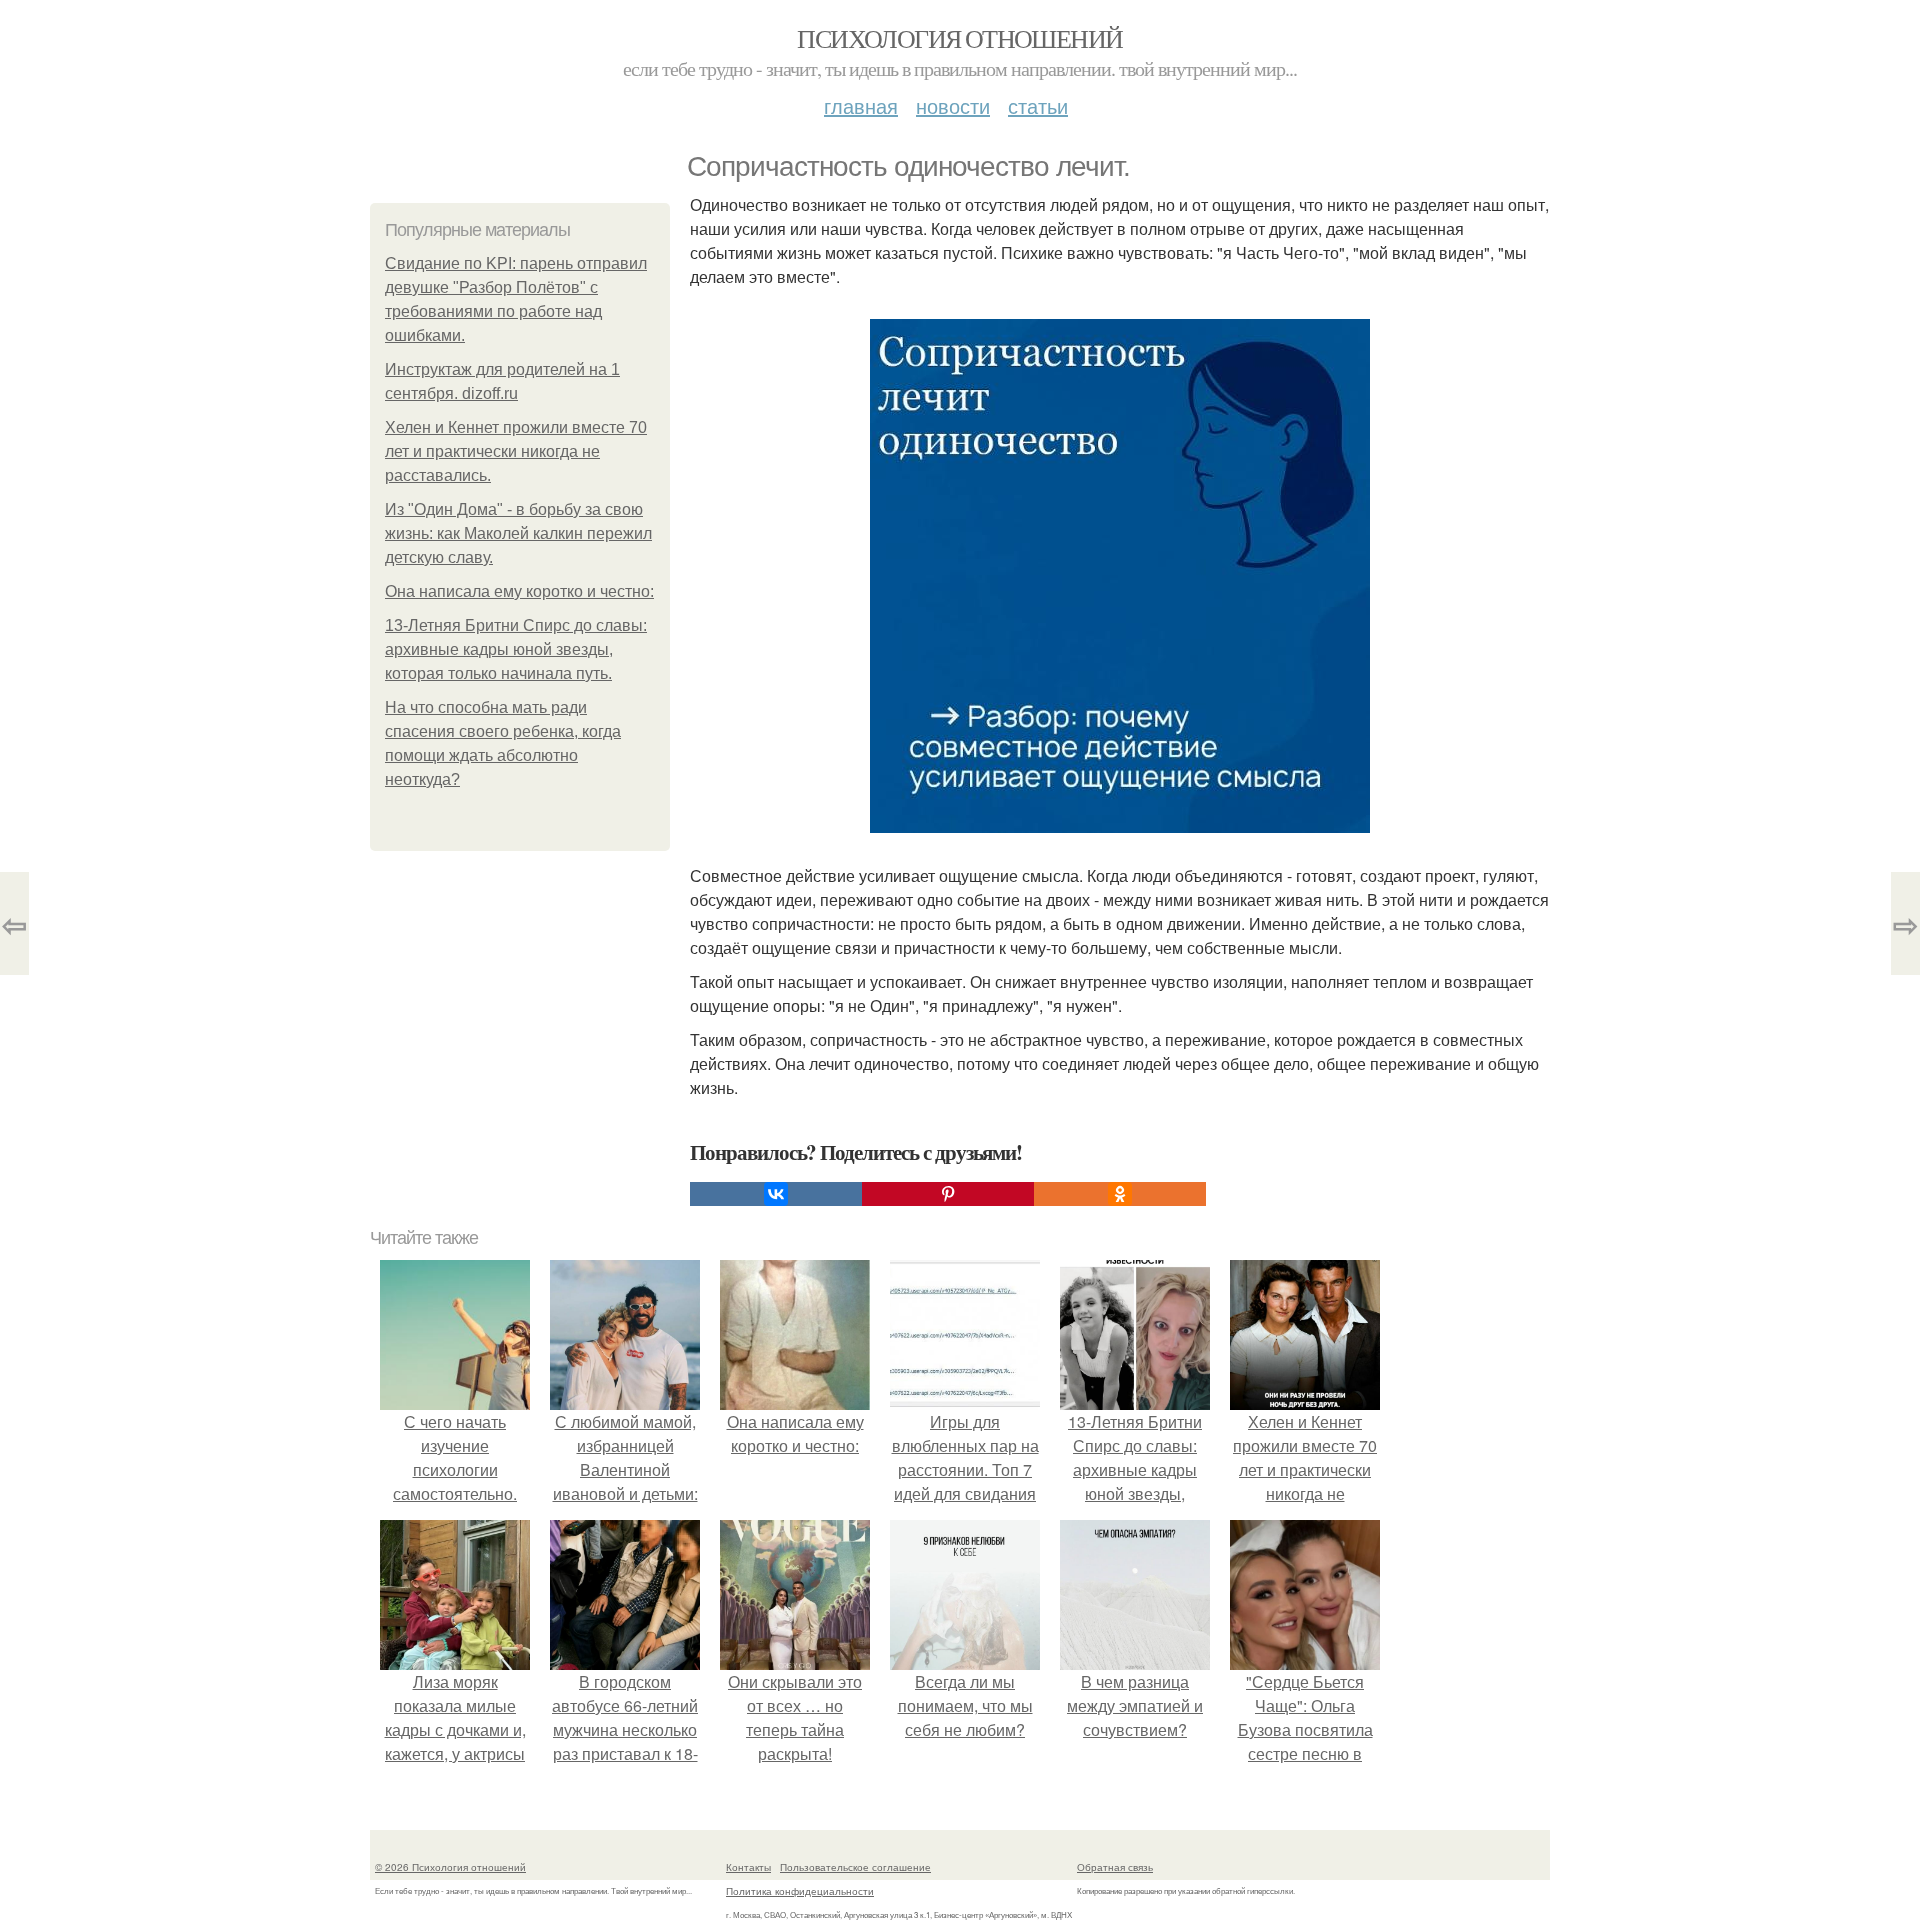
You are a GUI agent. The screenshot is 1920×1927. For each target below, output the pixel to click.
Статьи (1038, 105)
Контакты (748, 1867)
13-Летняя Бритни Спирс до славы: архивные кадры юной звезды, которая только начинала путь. (516, 649)
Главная (861, 105)
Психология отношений (959, 38)
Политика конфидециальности (800, 1891)
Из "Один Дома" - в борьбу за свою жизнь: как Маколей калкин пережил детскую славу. (518, 533)
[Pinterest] (948, 1194)
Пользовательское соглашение (855, 1867)
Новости (953, 105)
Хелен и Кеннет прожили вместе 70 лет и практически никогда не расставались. (516, 451)
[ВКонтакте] (776, 1194)
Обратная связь (1115, 1867)
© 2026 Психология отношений (450, 1867)
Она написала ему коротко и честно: (519, 591)
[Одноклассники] (1120, 1194)
